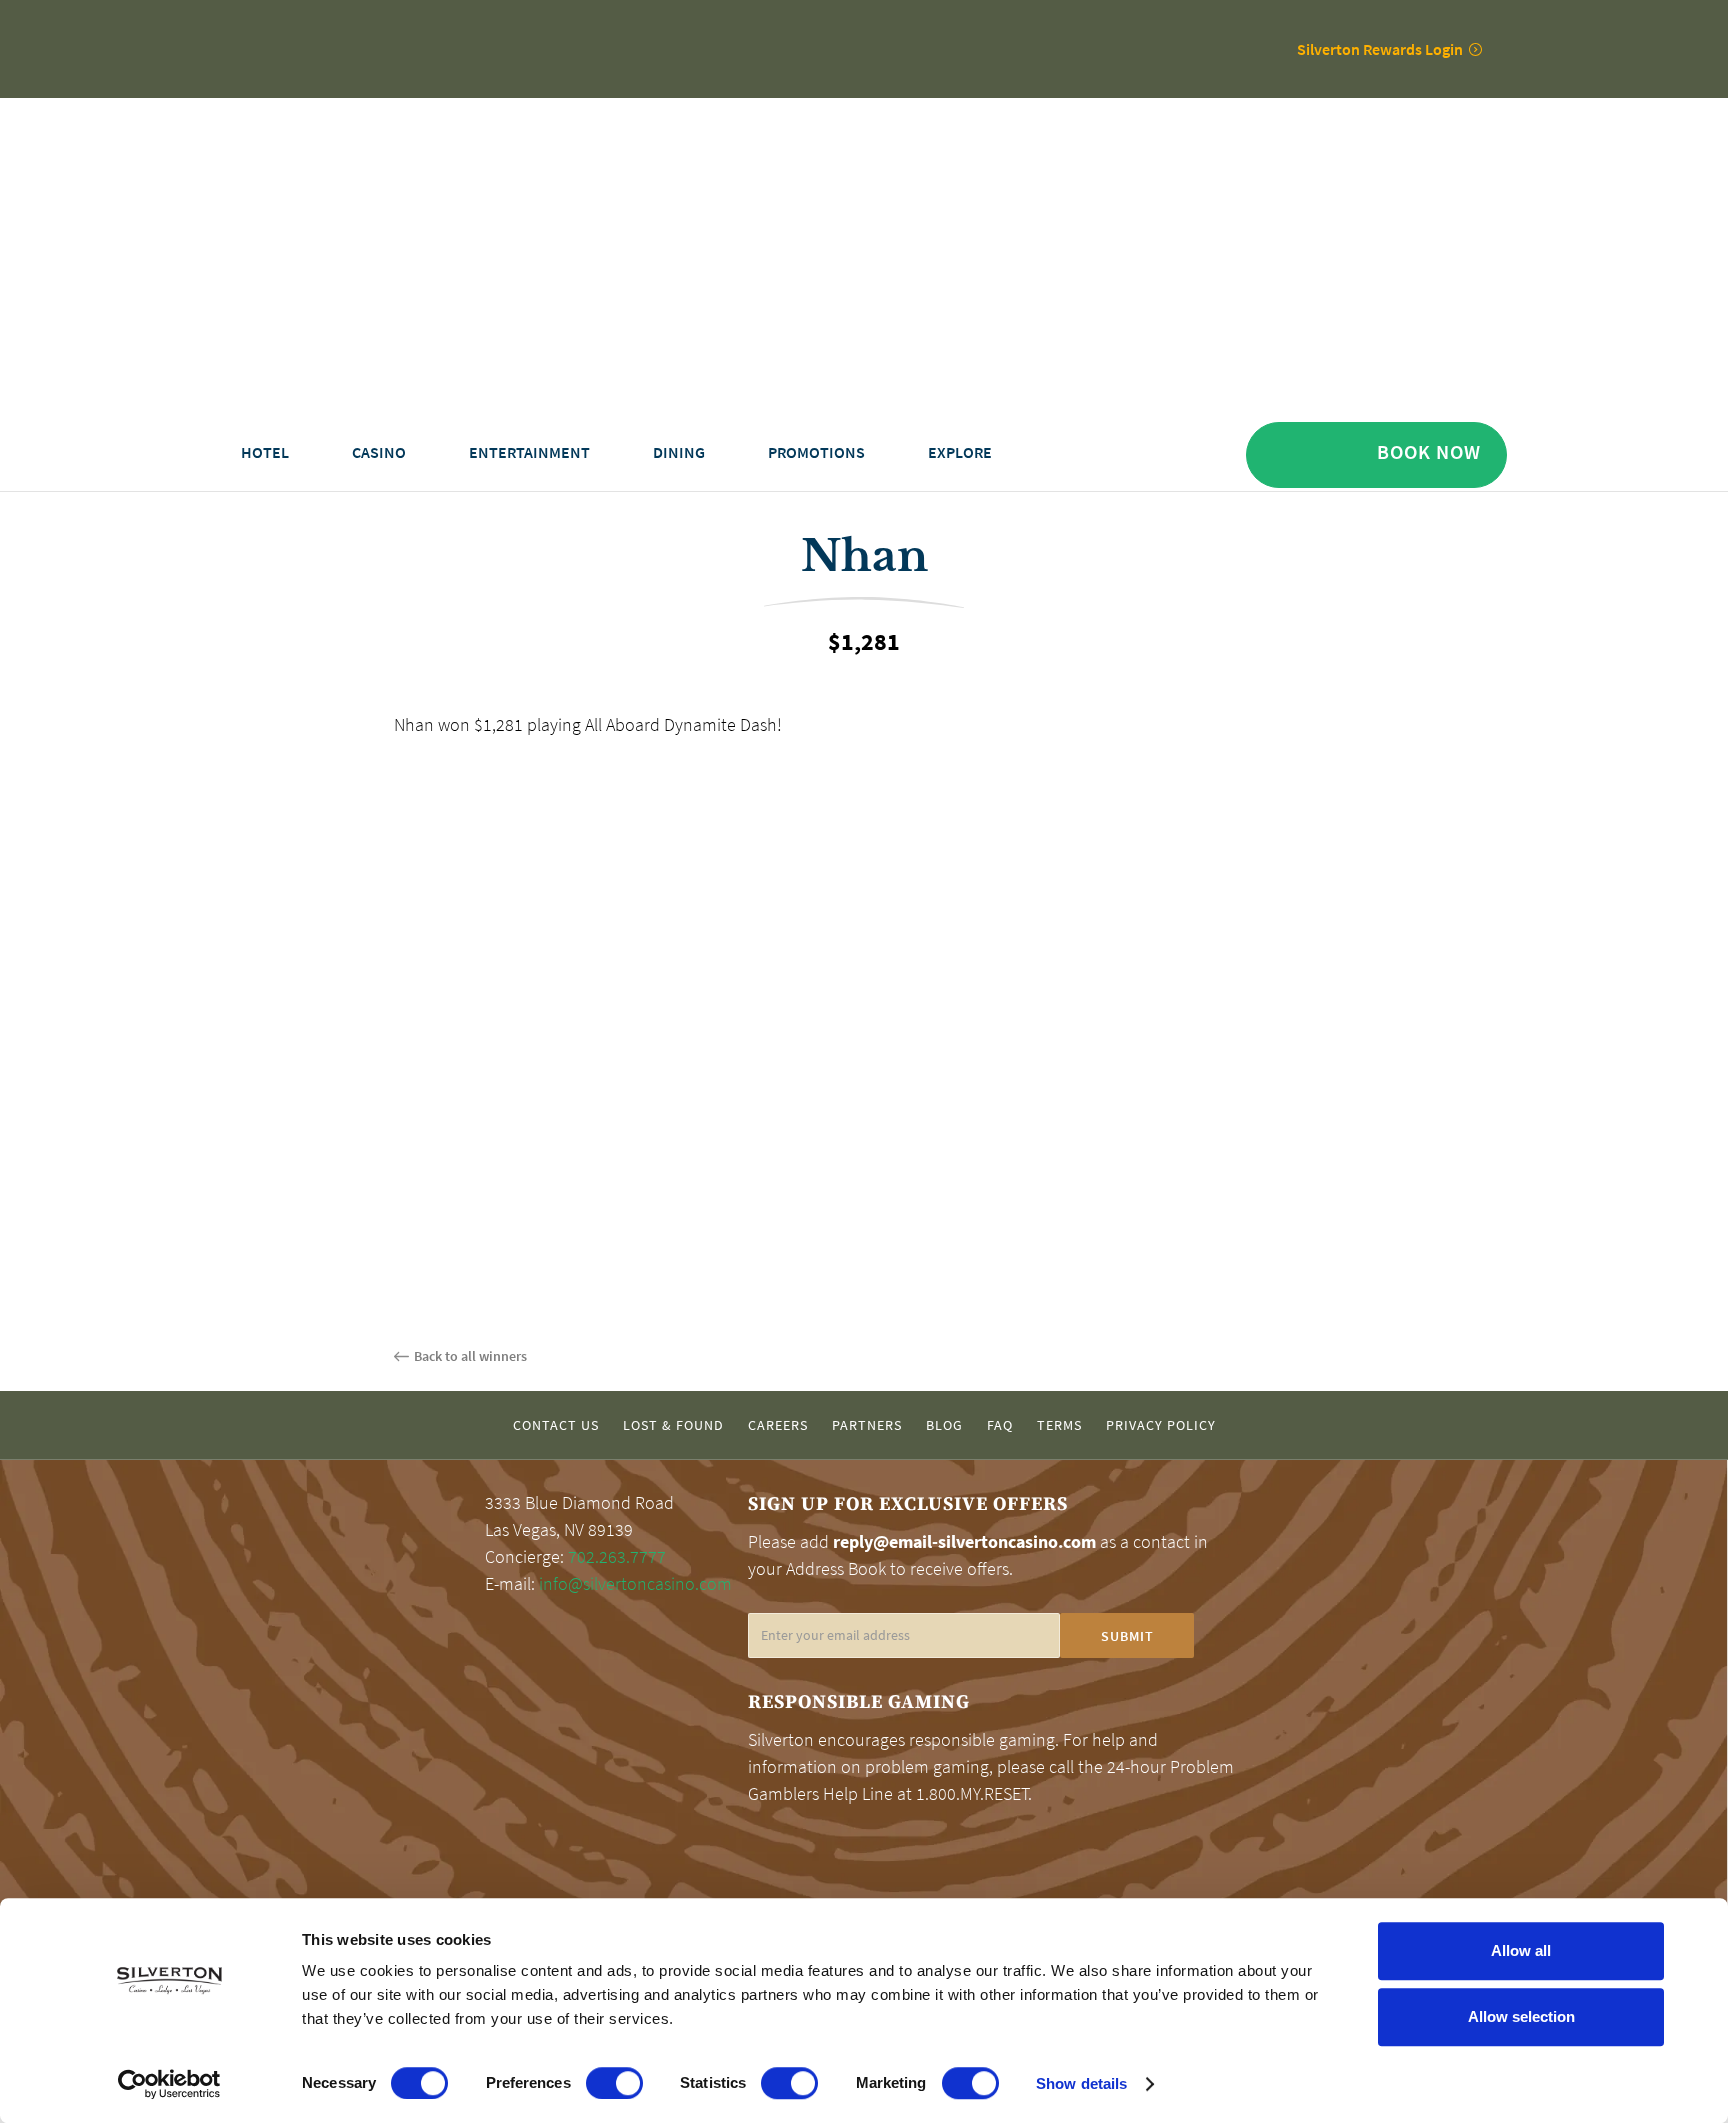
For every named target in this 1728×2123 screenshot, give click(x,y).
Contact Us (556, 1425)
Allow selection (1521, 2016)
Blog (944, 1425)
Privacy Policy (1161, 1425)
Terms (1059, 1425)
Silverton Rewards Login (1380, 49)
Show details (1081, 2083)
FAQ (1000, 1425)
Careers (778, 1425)
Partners (867, 1425)
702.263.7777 (617, 1557)
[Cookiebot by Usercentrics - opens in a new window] (169, 2084)
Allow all (1521, 1950)
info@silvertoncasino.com (635, 1584)
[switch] (614, 2083)
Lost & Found (673, 1425)
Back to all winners (470, 1356)
